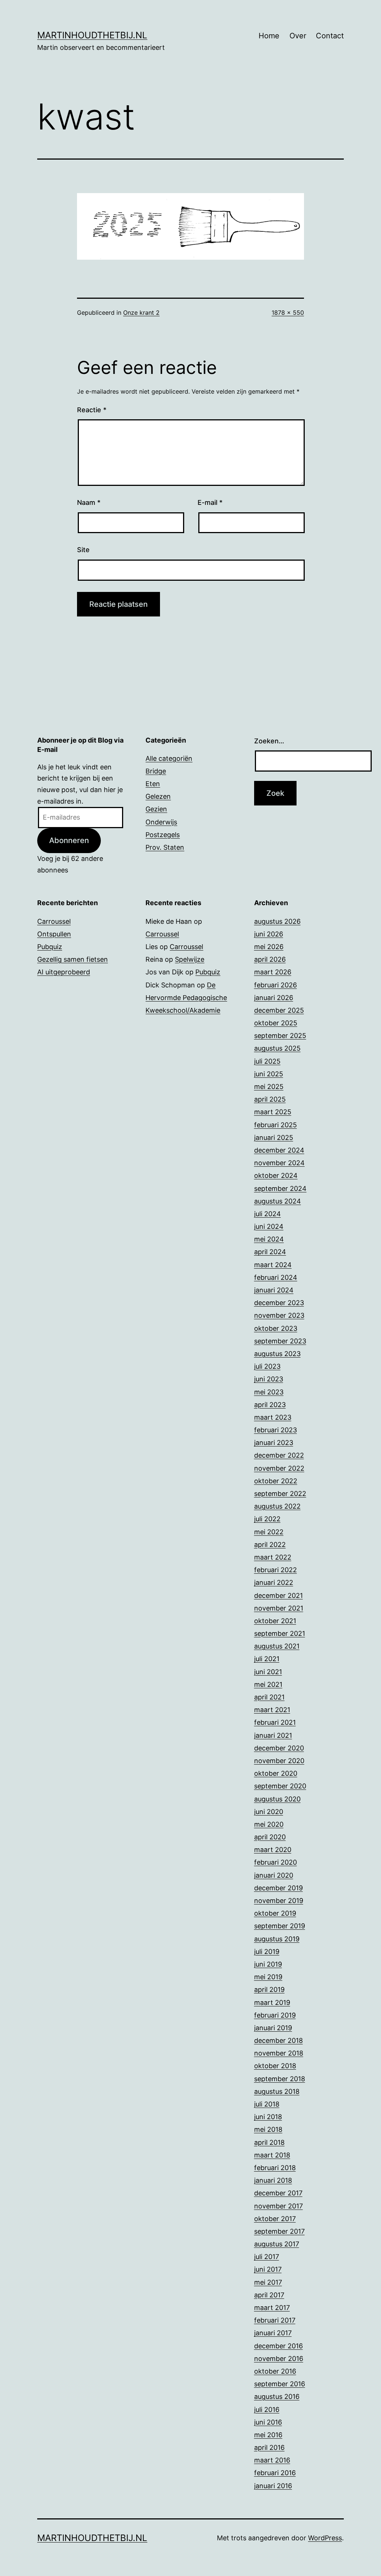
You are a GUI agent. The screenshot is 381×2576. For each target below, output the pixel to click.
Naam (89, 502)
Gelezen (158, 796)
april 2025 (270, 1099)
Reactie (92, 410)
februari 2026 (276, 985)
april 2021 (269, 1697)
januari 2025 (274, 1138)
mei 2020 (269, 1824)
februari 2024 (276, 1277)
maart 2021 (272, 1710)
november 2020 (279, 1761)
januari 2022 (274, 1582)
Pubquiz (50, 947)
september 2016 (280, 2384)
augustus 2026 (277, 921)
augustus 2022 (277, 1506)
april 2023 (270, 1405)
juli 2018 (267, 2104)
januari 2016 (273, 2486)
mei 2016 (268, 2435)
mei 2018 (268, 2129)
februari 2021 (275, 1722)
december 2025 (279, 1010)
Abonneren (69, 840)
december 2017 (278, 2193)
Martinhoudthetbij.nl (92, 35)
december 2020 (279, 1748)
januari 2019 (273, 2028)
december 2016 (278, 2346)
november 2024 (279, 1163)
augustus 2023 (277, 1354)
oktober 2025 (276, 1023)
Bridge (156, 771)
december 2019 (278, 1888)
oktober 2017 (275, 2219)
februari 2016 (275, 2473)
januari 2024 (274, 1290)
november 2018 (279, 2053)
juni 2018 (268, 2117)
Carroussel (54, 921)
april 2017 (269, 2295)
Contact (330, 36)
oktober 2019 (275, 1913)
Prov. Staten (165, 847)
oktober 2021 (275, 1621)
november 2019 (279, 1901)
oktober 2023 (276, 1328)
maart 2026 (273, 972)
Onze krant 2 (141, 313)
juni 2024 (269, 1226)
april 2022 (270, 1545)
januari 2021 (273, 1735)
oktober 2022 (276, 1481)
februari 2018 (275, 2168)
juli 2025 (267, 1061)
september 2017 (279, 2231)
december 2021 (278, 1595)
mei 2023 (269, 1392)
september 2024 (280, 1188)
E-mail (210, 502)
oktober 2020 (276, 1773)
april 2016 (269, 2447)
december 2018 (278, 2040)
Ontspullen (54, 934)
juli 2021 (267, 1659)
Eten (153, 784)
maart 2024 (273, 1265)
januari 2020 (274, 1875)
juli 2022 (267, 1519)
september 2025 (280, 1036)
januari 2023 (274, 1443)
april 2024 (270, 1252)
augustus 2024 (278, 1201)
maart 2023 (273, 1417)
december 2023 (279, 1303)
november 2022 (279, 1468)
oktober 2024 (276, 1175)
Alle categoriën (169, 758)
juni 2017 (268, 2269)
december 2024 (279, 1150)
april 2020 (270, 1837)
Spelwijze (190, 959)
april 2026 (270, 959)
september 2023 (280, 1341)
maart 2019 (272, 2003)
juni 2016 (268, 2422)
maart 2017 (272, 2308)
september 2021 (280, 1633)
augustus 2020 (277, 1799)
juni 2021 (268, 1672)
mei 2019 (268, 1977)
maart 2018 (272, 2155)
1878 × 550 (288, 313)
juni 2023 (269, 1379)
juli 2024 (268, 1214)
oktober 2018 (275, 2066)
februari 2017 (275, 2320)
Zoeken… (269, 741)
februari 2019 (275, 2015)
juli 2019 (267, 1952)
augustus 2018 (277, 2091)
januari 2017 (273, 2333)
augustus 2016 (277, 2396)
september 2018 (280, 2079)
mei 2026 (269, 947)
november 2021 (279, 1608)
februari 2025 (276, 1125)
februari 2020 (276, 1862)
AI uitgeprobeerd (64, 972)
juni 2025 (269, 1074)
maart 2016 (272, 2460)
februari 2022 (276, 1570)
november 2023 (279, 1315)
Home (269, 36)
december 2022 (279, 1455)
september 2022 (280, 1494)
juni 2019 (268, 1964)
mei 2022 (269, 1532)
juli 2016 (267, 2410)
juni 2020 (269, 1812)
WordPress (325, 2538)
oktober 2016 (275, 2371)
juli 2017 (267, 2257)
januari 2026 (274, 998)
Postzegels (163, 835)
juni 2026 (269, 934)
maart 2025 (273, 1112)
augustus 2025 (277, 1048)
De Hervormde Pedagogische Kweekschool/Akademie (186, 998)
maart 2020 (273, 1850)
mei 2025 (269, 1087)
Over (298, 36)
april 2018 (269, 2142)
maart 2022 (273, 1557)
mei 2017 (268, 2282)
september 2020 (280, 1786)
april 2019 (269, 1989)
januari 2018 (273, 2180)
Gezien (156, 809)
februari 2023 (276, 1430)
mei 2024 (269, 1239)
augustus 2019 (277, 1939)
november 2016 (279, 2359)
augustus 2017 (277, 2244)
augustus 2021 (277, 1646)
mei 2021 (268, 1684)
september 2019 (280, 1926)
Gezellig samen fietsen (73, 959)
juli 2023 (267, 1366)
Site (83, 550)
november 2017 (278, 2206)
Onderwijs (161, 822)
